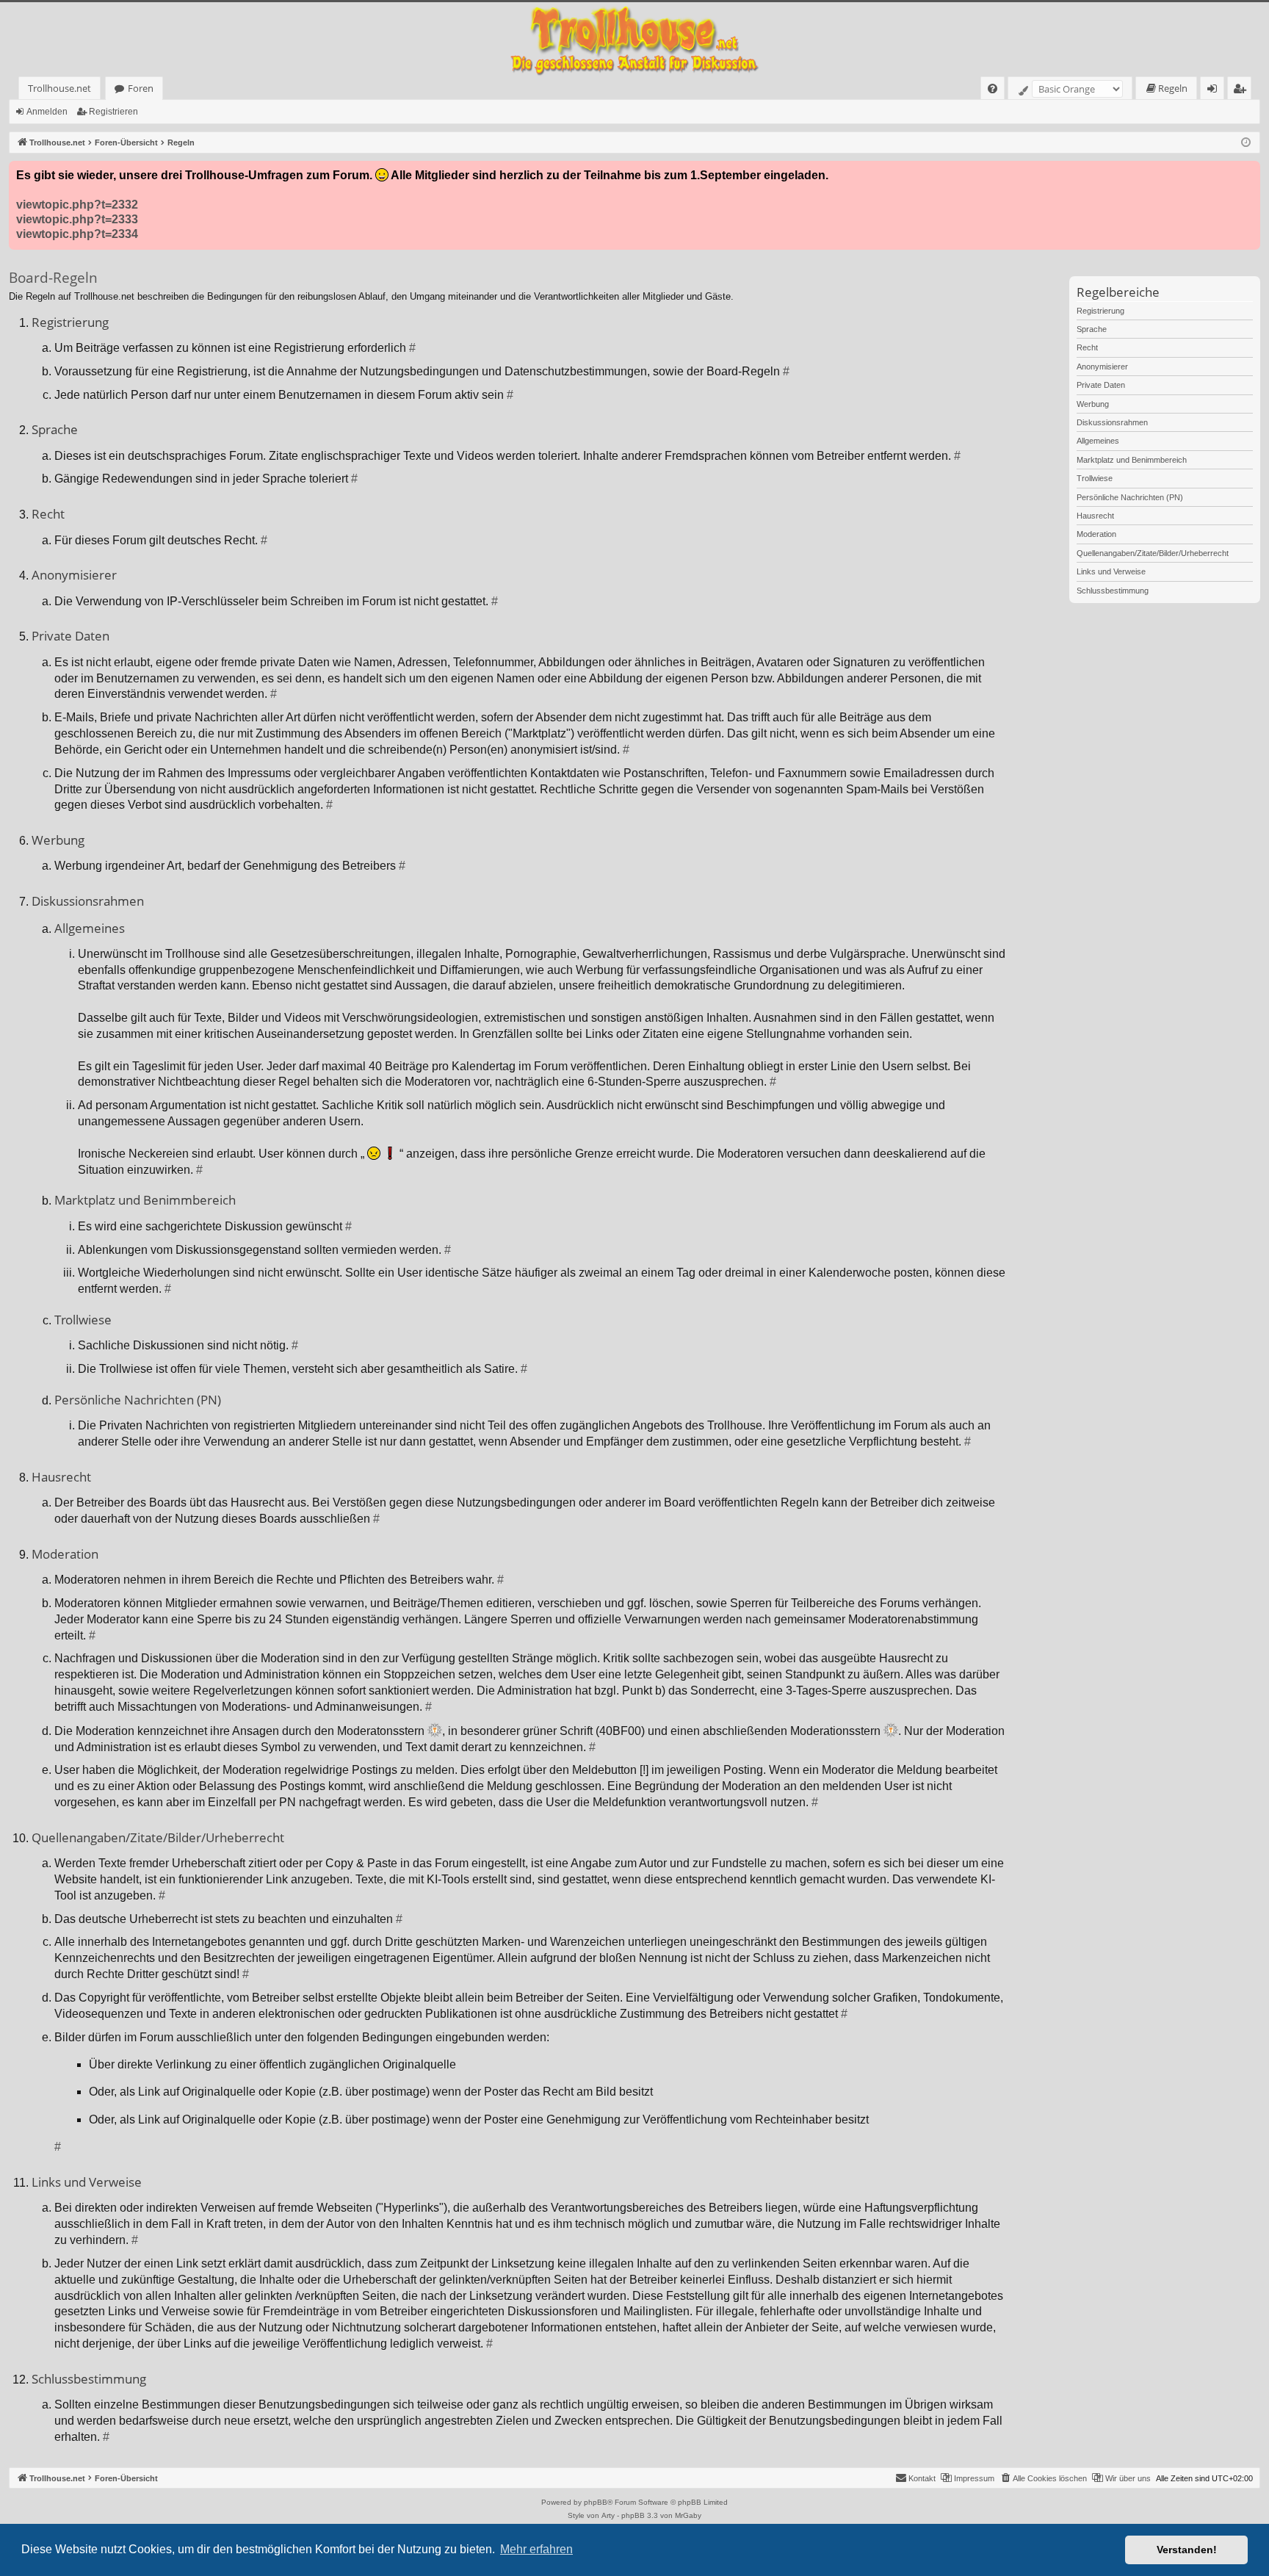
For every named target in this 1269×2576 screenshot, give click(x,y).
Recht (1087, 347)
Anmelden (47, 112)
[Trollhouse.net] (634, 39)
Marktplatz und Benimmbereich (1132, 460)
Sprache (1092, 329)
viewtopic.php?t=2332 (77, 205)
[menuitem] (993, 89)
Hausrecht (1095, 516)
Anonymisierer (1102, 367)
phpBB (596, 2502)
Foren (141, 88)
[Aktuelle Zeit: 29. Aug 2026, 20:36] (1246, 143)
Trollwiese (1095, 478)
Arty (608, 2515)
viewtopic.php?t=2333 (77, 219)
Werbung (1093, 404)
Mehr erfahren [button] (536, 2549)
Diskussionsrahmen (1112, 422)
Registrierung (1100, 311)
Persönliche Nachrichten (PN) (1130, 497)
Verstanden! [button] (1187, 2550)
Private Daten (1101, 385)
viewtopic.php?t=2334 (77, 234)
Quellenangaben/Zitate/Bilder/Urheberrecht (1153, 553)
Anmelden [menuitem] (1215, 91)
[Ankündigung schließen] (1248, 173)
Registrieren (113, 112)
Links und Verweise (1111, 571)
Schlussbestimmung (1113, 591)
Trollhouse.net (59, 88)
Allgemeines (1098, 441)
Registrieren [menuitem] (1242, 91)
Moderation (1096, 534)
